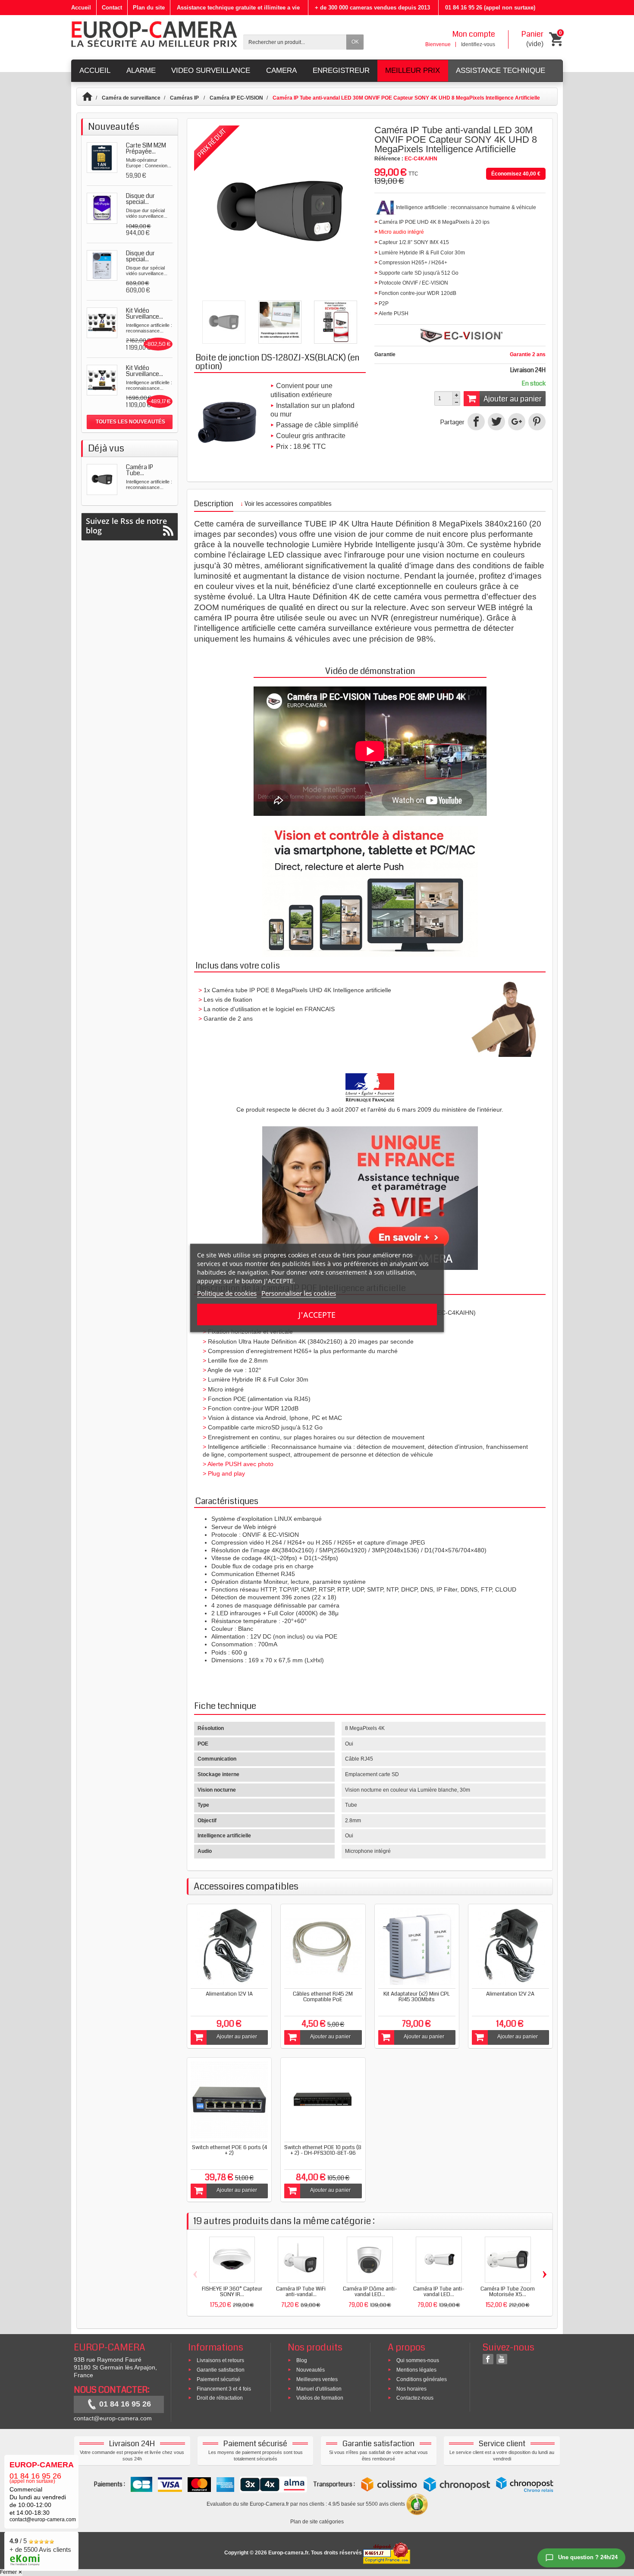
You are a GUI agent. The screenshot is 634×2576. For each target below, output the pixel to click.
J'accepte (317, 1315)
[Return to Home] (91, 98)
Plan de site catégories (317, 2522)
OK (355, 42)
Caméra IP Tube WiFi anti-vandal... (301, 2292)
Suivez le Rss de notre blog (126, 526)
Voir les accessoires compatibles (286, 504)
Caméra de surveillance (131, 98)
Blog (302, 2360)
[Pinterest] (537, 422)
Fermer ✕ (11, 2572)
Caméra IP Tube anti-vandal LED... (439, 2292)
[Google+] (517, 422)
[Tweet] (496, 422)
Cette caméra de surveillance (248, 524)
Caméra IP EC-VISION (236, 98)
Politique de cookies (227, 1293)
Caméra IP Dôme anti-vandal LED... (370, 2292)
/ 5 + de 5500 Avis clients (40, 2545)
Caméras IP (185, 98)
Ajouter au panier (513, 399)
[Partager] (476, 422)
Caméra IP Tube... (140, 470)
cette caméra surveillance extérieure (345, 628)
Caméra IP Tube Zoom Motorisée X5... (508, 2292)
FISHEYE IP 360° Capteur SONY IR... (232, 2292)
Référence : (389, 159)
